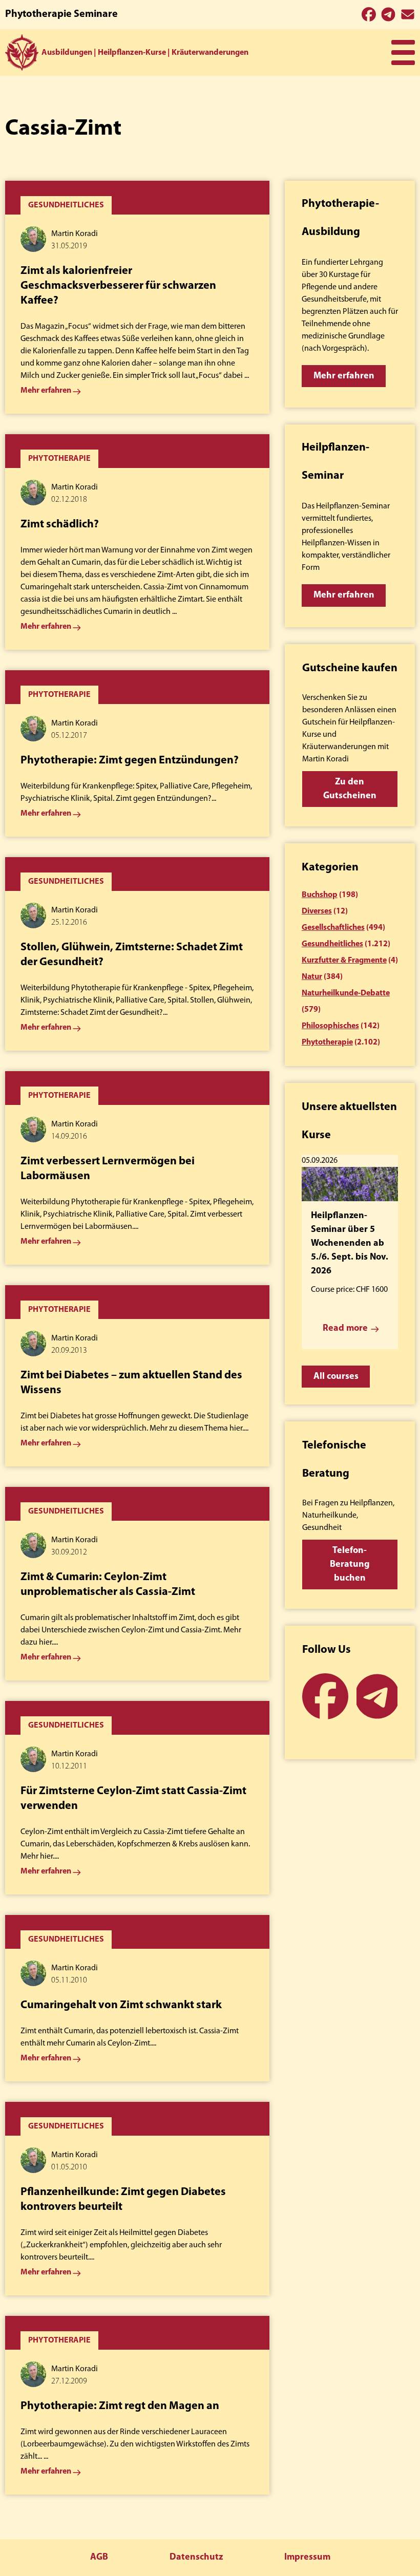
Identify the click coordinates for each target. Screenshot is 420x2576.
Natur (312, 977)
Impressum (307, 2558)
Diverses (317, 911)
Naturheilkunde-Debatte (346, 993)
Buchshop (320, 895)
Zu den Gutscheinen (350, 789)
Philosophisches (330, 1026)
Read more (345, 1329)
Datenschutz (196, 2558)
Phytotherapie (327, 1042)
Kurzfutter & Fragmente (344, 961)
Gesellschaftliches (333, 928)
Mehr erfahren (344, 376)
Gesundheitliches (332, 944)
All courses (336, 1377)
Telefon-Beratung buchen (350, 1565)
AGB (99, 2558)
